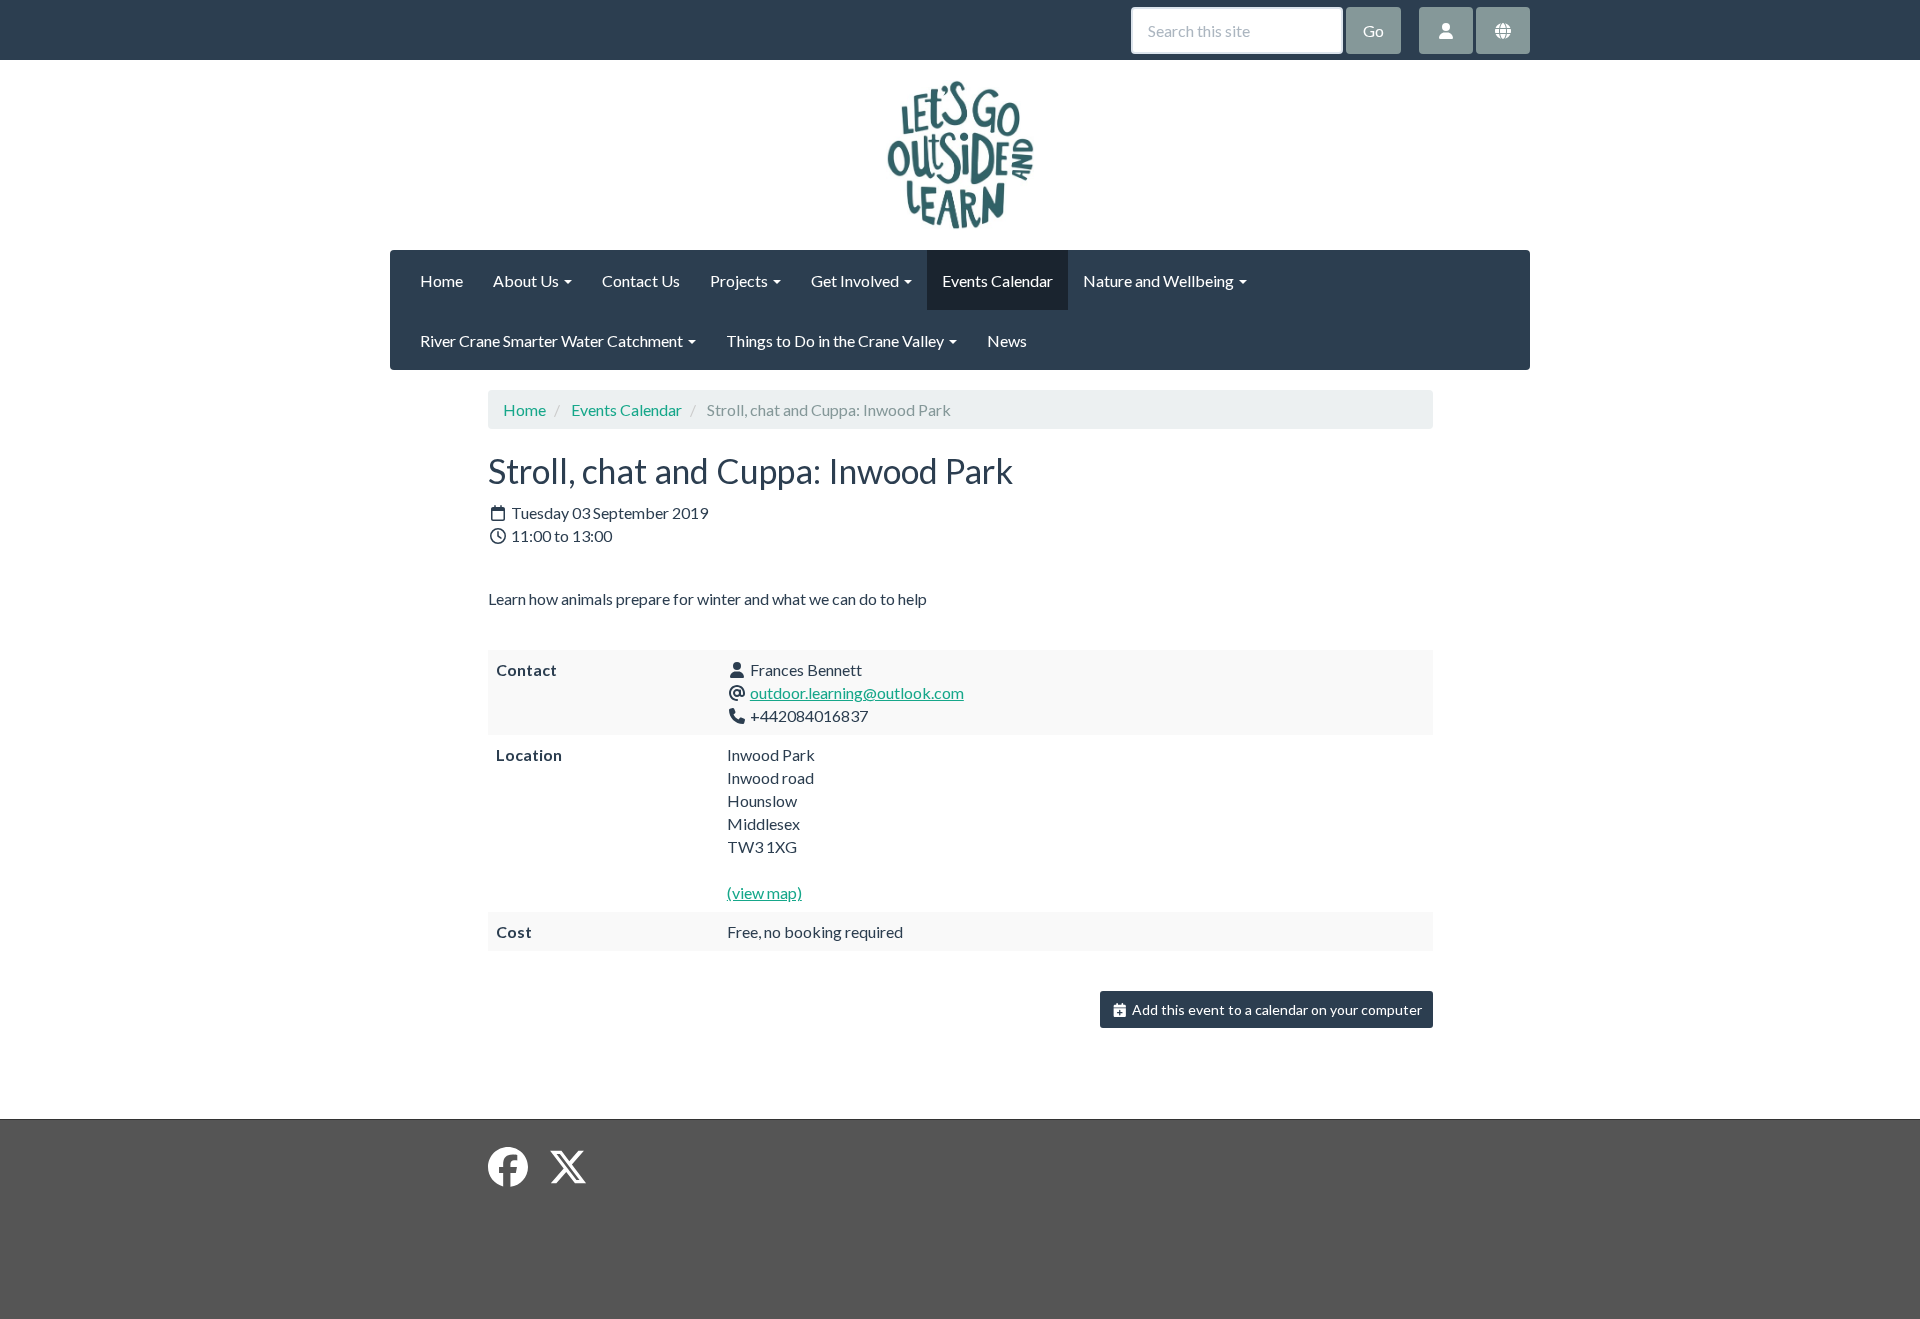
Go (1373, 30)
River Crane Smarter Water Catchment (553, 340)
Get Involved (856, 280)
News (1007, 340)
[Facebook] (508, 1167)
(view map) (764, 892)
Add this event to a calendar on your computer (1275, 1009)
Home (441, 280)
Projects (740, 280)
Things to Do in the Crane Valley (836, 340)
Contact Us (641, 280)
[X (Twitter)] (568, 1167)
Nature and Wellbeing (1160, 280)
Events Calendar (997, 280)
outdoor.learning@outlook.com (857, 692)
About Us (527, 280)
